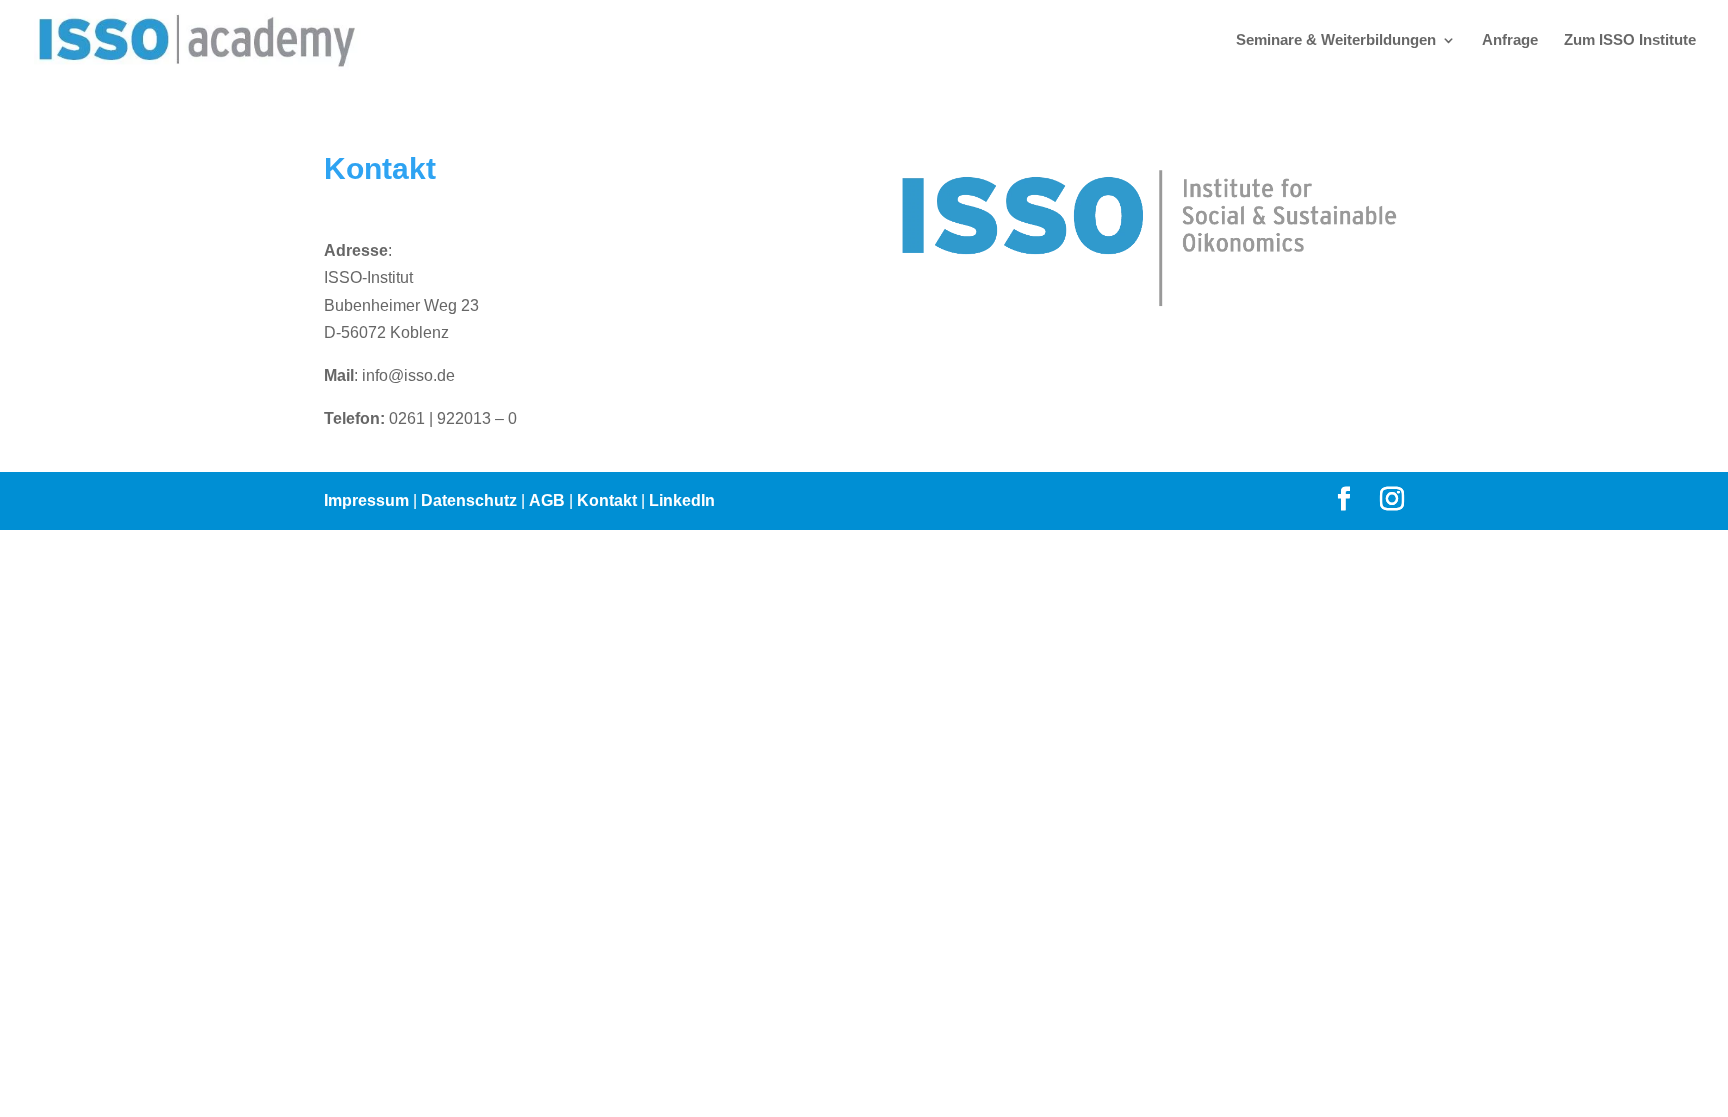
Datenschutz (469, 500)
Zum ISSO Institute (1630, 40)
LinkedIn (682, 500)
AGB (547, 500)
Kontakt (607, 500)
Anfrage (1510, 40)
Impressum (366, 500)
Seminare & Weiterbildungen (1336, 40)
